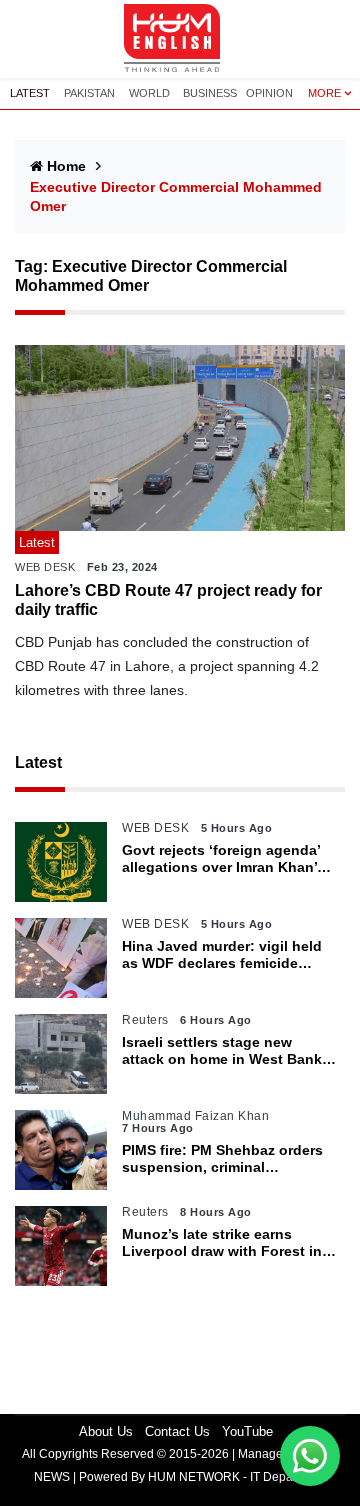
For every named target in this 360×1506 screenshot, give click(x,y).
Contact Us (177, 1431)
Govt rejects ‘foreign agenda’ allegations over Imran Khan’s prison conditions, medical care (223, 859)
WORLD (149, 93)
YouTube (247, 1431)
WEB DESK (45, 567)
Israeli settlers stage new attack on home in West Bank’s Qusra (227, 1051)
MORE (324, 93)
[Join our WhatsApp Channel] (310, 1456)
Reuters (145, 1020)
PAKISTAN (89, 93)
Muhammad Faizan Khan (195, 1116)
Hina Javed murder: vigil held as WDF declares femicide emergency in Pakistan (222, 955)
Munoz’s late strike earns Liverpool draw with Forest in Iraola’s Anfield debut (222, 1243)
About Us (106, 1431)
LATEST (30, 93)
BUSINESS (210, 93)
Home (66, 166)
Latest (38, 762)
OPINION (269, 93)
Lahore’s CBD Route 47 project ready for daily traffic (168, 600)
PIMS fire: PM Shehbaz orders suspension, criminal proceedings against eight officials (222, 1159)
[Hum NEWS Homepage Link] (180, 39)
